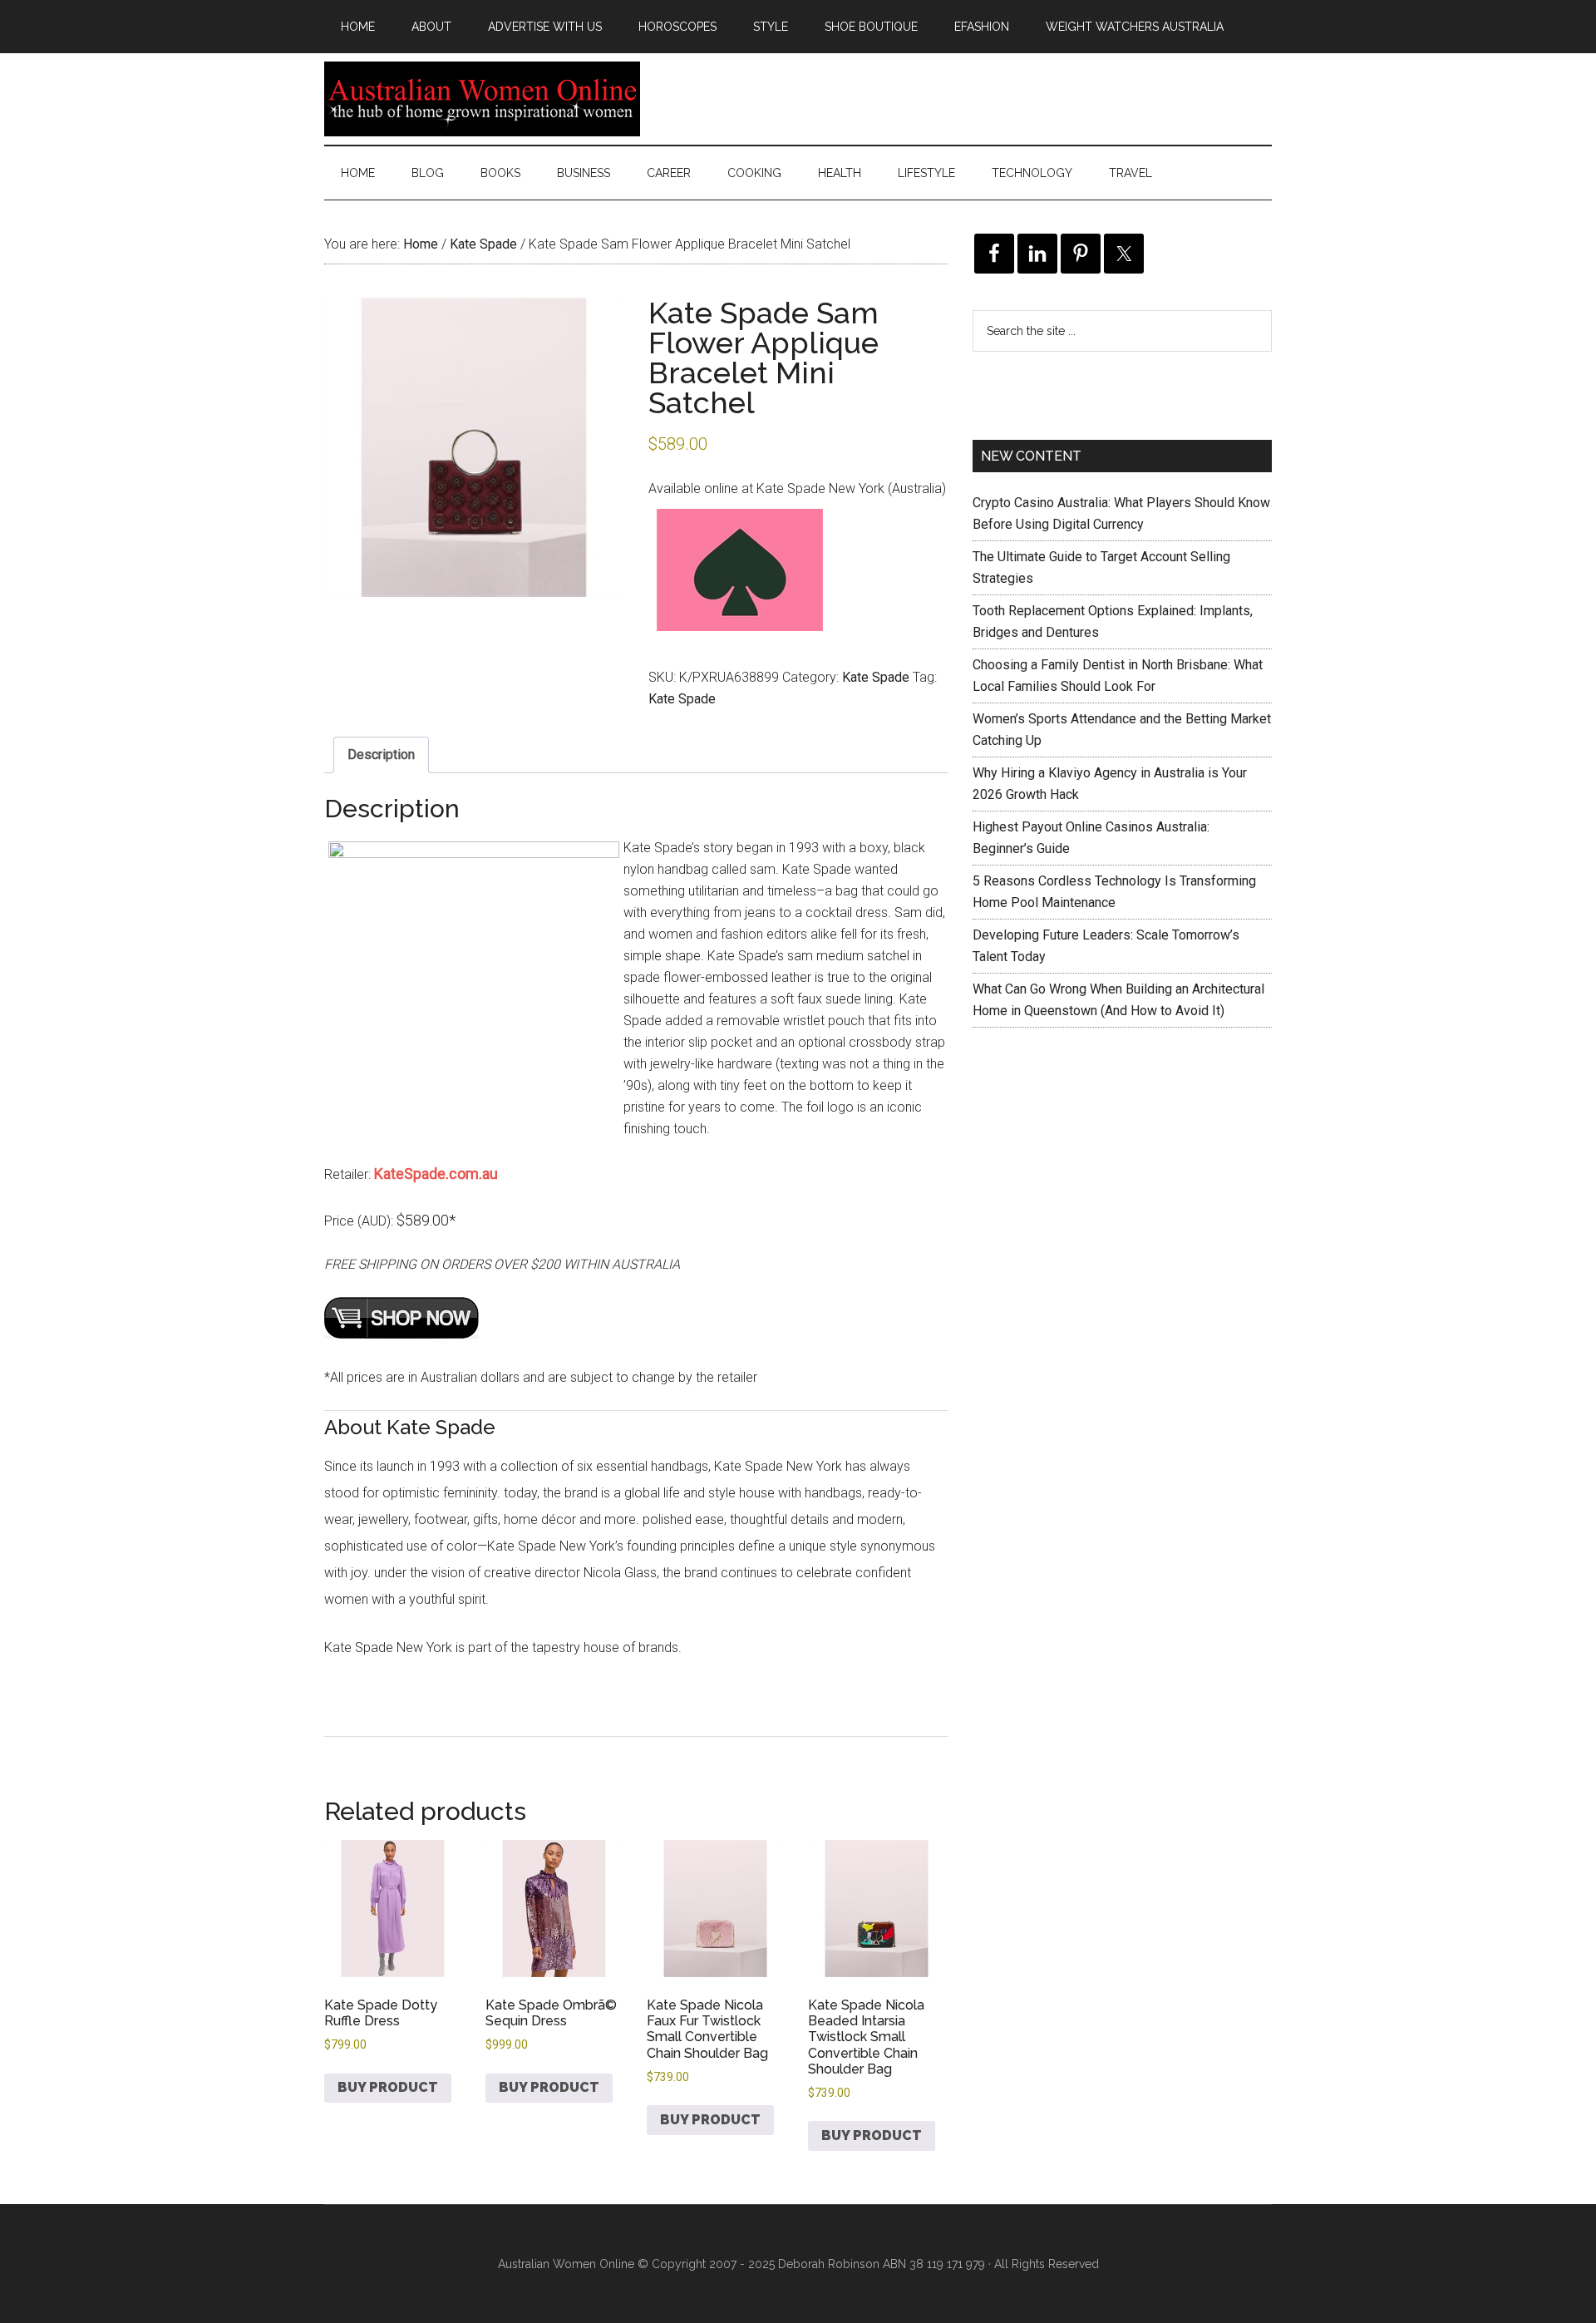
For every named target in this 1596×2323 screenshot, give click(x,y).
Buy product (388, 2087)
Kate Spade (483, 244)
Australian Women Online (482, 99)
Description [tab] (381, 755)
